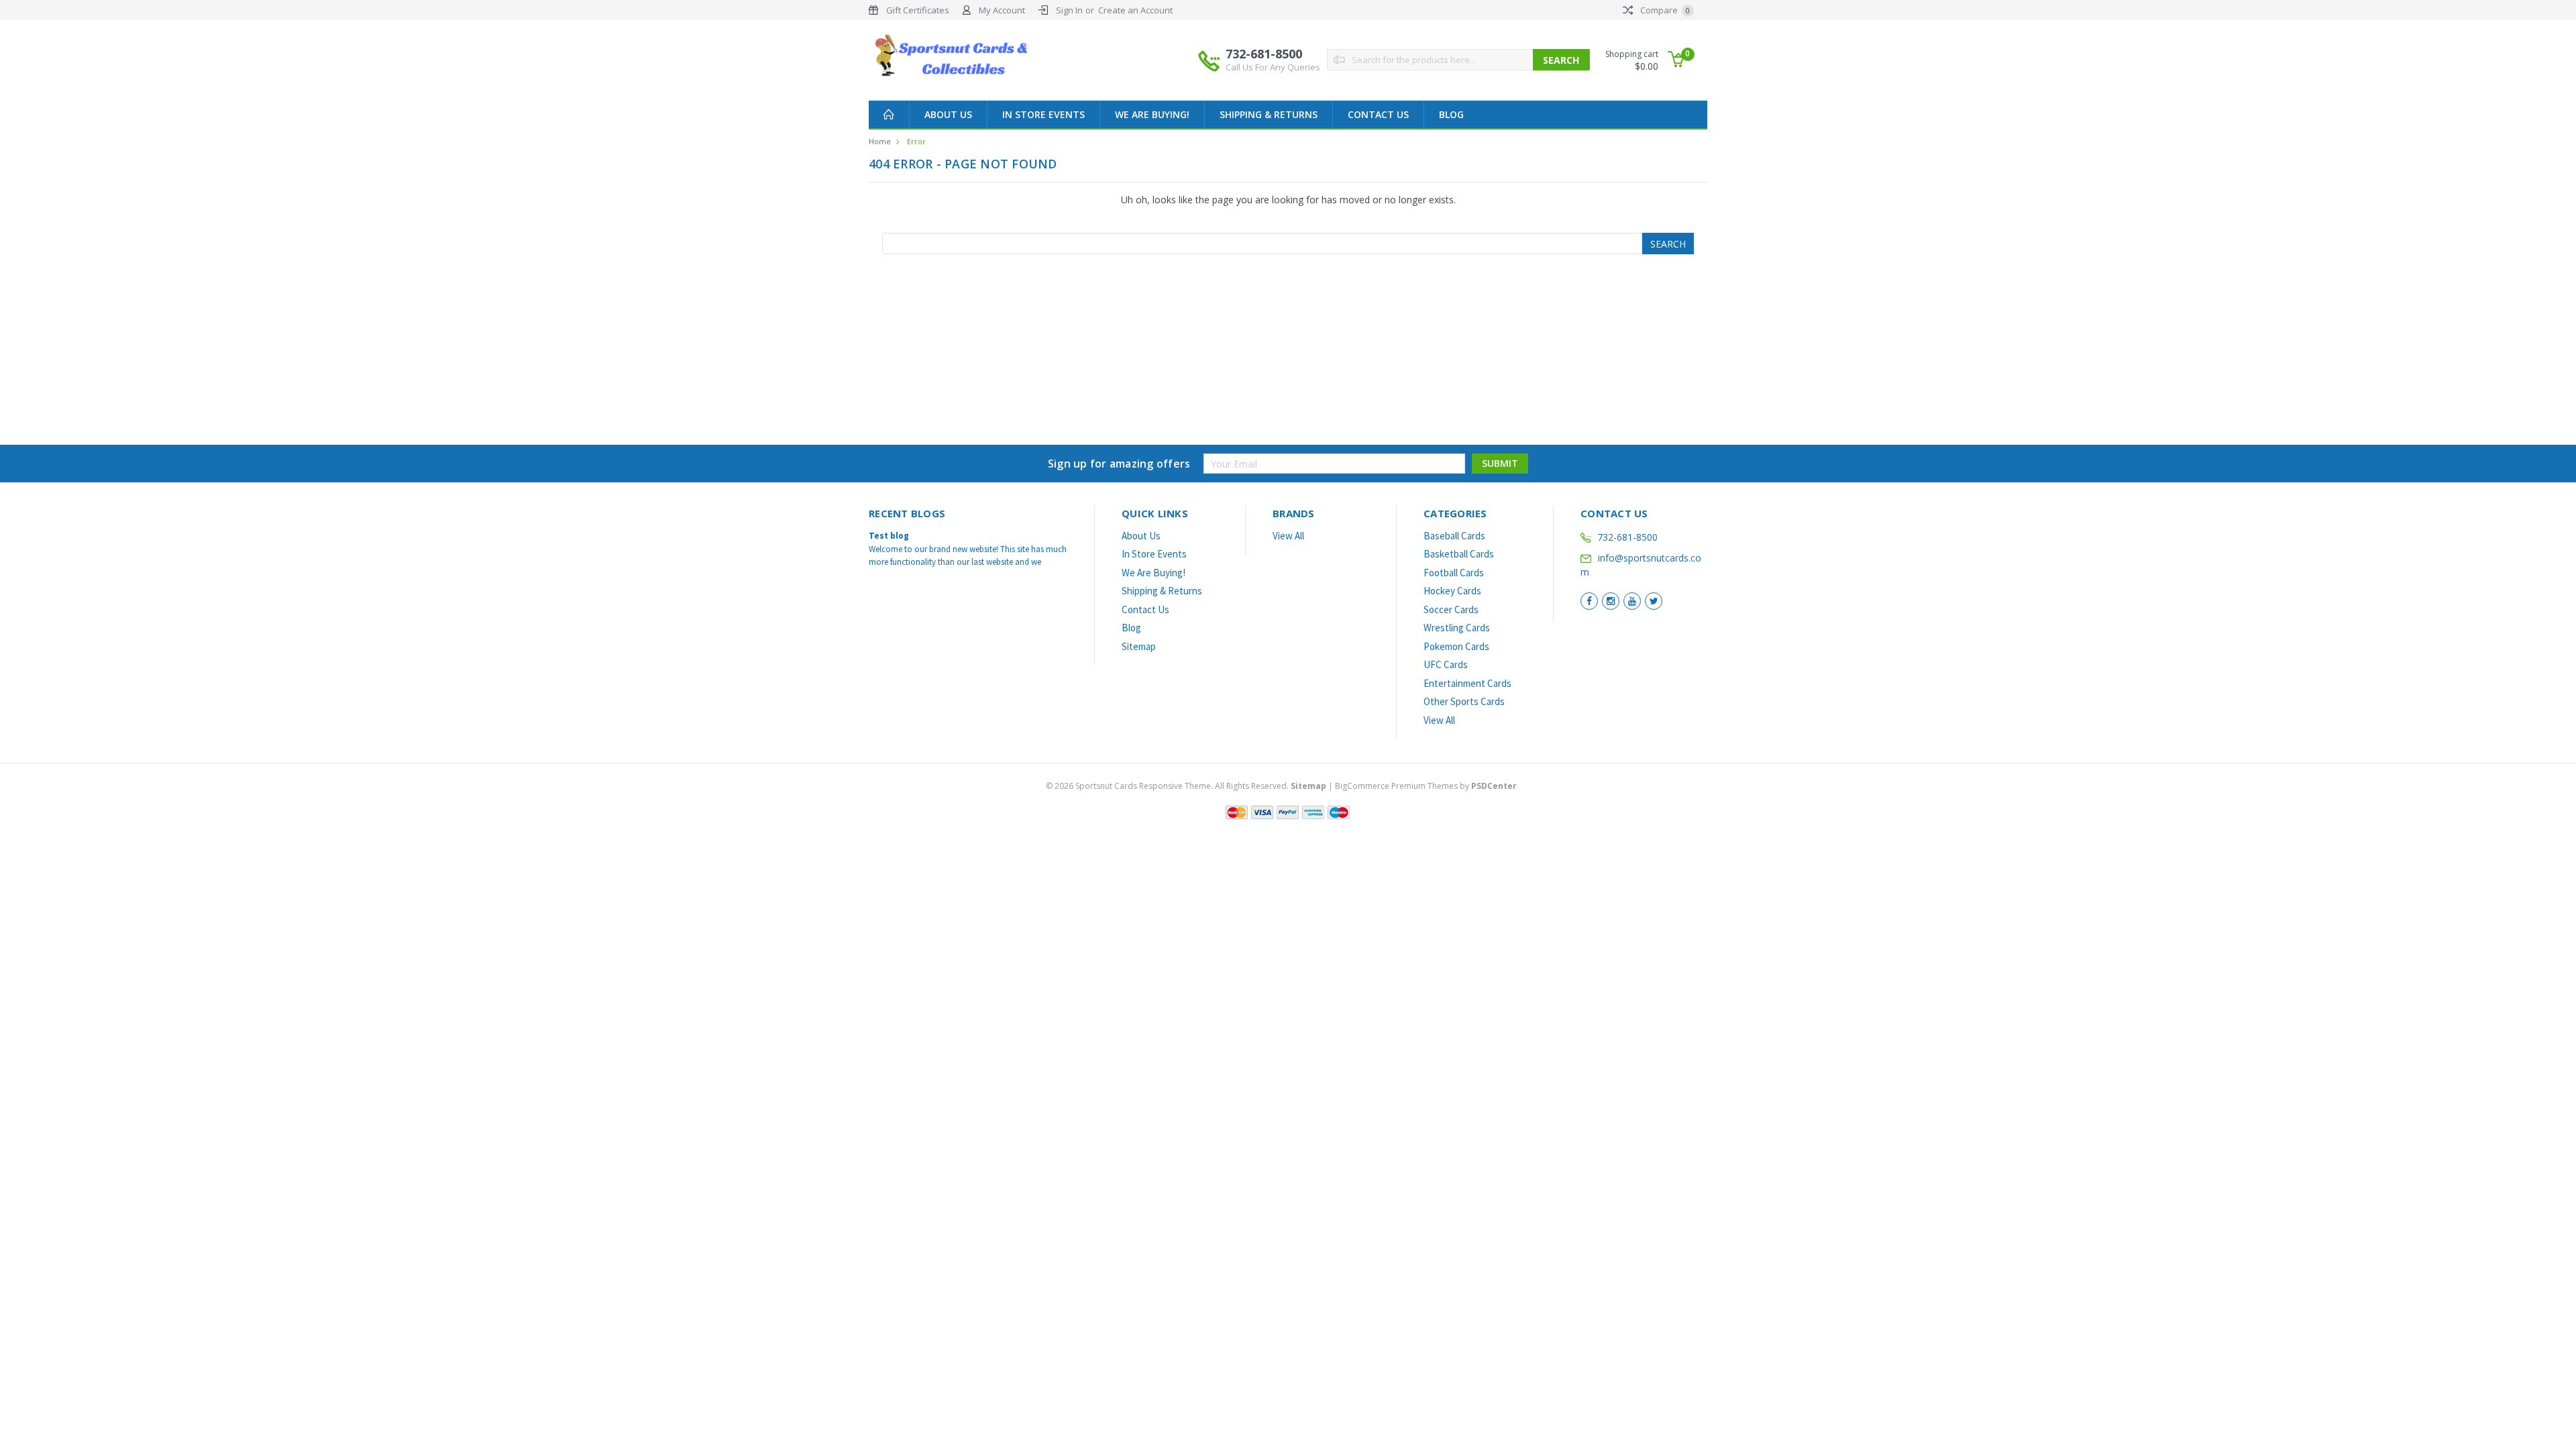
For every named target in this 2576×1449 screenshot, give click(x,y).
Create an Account (1135, 10)
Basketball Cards (1459, 554)
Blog (1451, 114)
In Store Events (1043, 114)
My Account (1002, 10)
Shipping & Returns (1269, 114)
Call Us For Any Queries (1273, 67)
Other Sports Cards (1464, 701)
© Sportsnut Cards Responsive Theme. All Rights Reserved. (1186, 786)
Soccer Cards (1451, 609)
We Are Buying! (1152, 114)
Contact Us (1378, 114)
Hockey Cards (1452, 591)
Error (916, 141)
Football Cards (1454, 573)
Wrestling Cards (1457, 628)
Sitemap (1139, 646)
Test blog (889, 536)
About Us (948, 114)
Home (880, 141)
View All (1288, 536)
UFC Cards (1446, 664)
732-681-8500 (1273, 59)
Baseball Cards (1454, 536)
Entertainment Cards (1467, 683)
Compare (1664, 10)
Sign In (1069, 10)
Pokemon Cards (1456, 646)
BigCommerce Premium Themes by (1426, 786)
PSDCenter (1494, 786)
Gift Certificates (918, 10)
